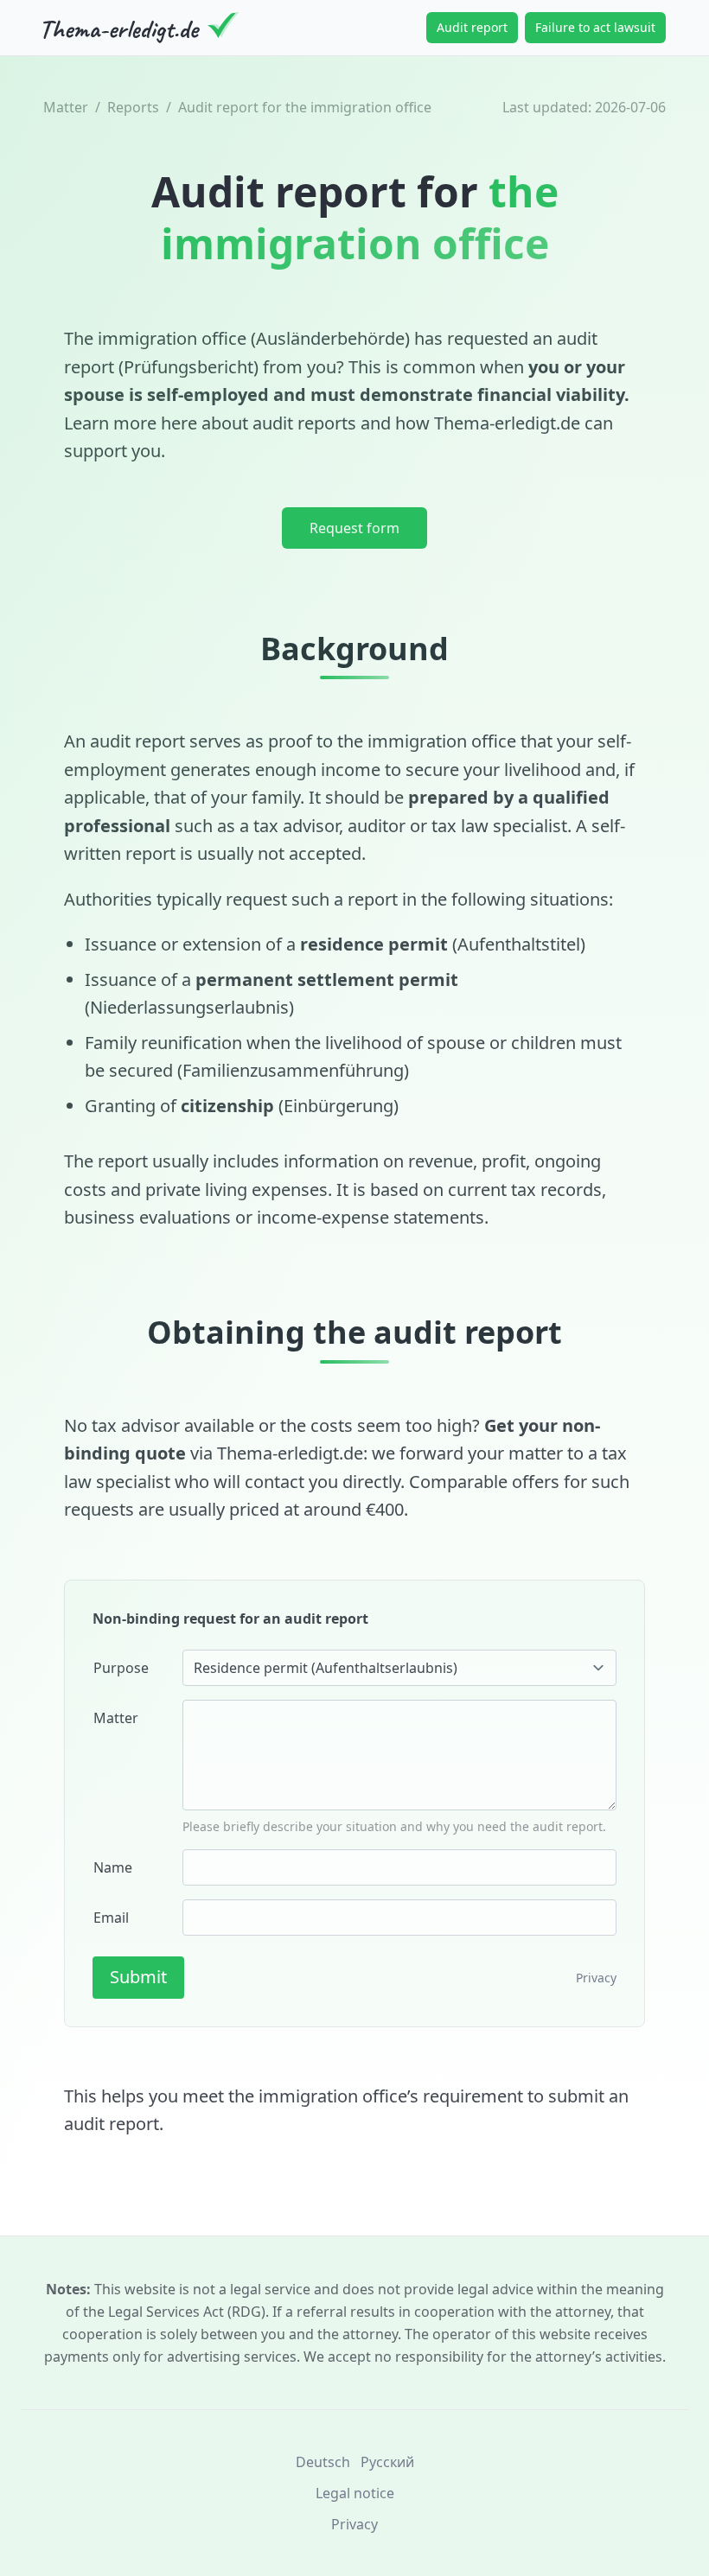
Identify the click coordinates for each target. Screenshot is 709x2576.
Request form (354, 528)
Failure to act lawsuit (595, 27)
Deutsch (323, 2462)
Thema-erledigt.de (507, 423)
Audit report (472, 27)
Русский (387, 2462)
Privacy (596, 1978)
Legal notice (355, 2493)
